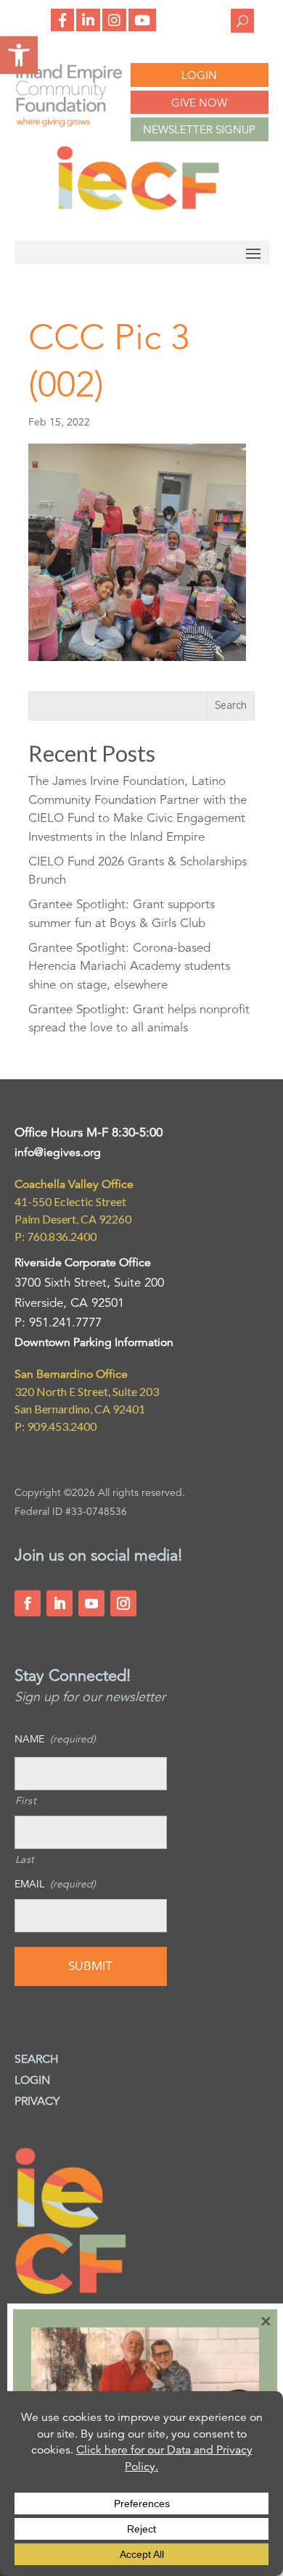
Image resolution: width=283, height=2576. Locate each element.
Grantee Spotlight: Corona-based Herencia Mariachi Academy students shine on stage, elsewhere (129, 966)
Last (25, 1859)
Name (55, 1739)
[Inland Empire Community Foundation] (138, 208)
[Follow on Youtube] (91, 1603)
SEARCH (37, 2059)
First (26, 1800)
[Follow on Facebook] (28, 1603)
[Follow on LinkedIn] (60, 1603)
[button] (19, 55)
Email (55, 1884)
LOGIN (199, 75)
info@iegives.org (58, 1152)
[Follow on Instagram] (123, 1603)
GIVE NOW (199, 103)
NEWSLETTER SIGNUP (199, 129)
